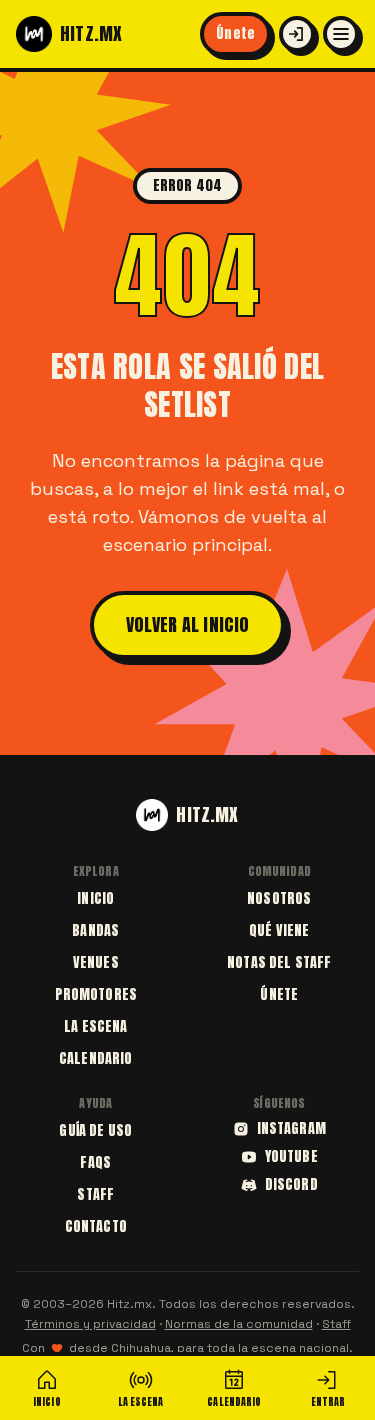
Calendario (95, 1058)
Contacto (96, 1226)
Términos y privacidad (90, 1324)
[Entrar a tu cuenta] (297, 34)
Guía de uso (95, 1130)
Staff (95, 1194)
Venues (96, 962)
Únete (235, 33)
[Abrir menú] (341, 34)
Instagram (291, 1129)
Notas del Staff (279, 962)
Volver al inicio (188, 624)
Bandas (95, 930)
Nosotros (279, 898)
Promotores (96, 994)
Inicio (95, 898)
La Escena (95, 1026)
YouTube (291, 1157)
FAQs (95, 1162)
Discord (291, 1185)
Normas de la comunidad (239, 1324)
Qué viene (279, 930)
